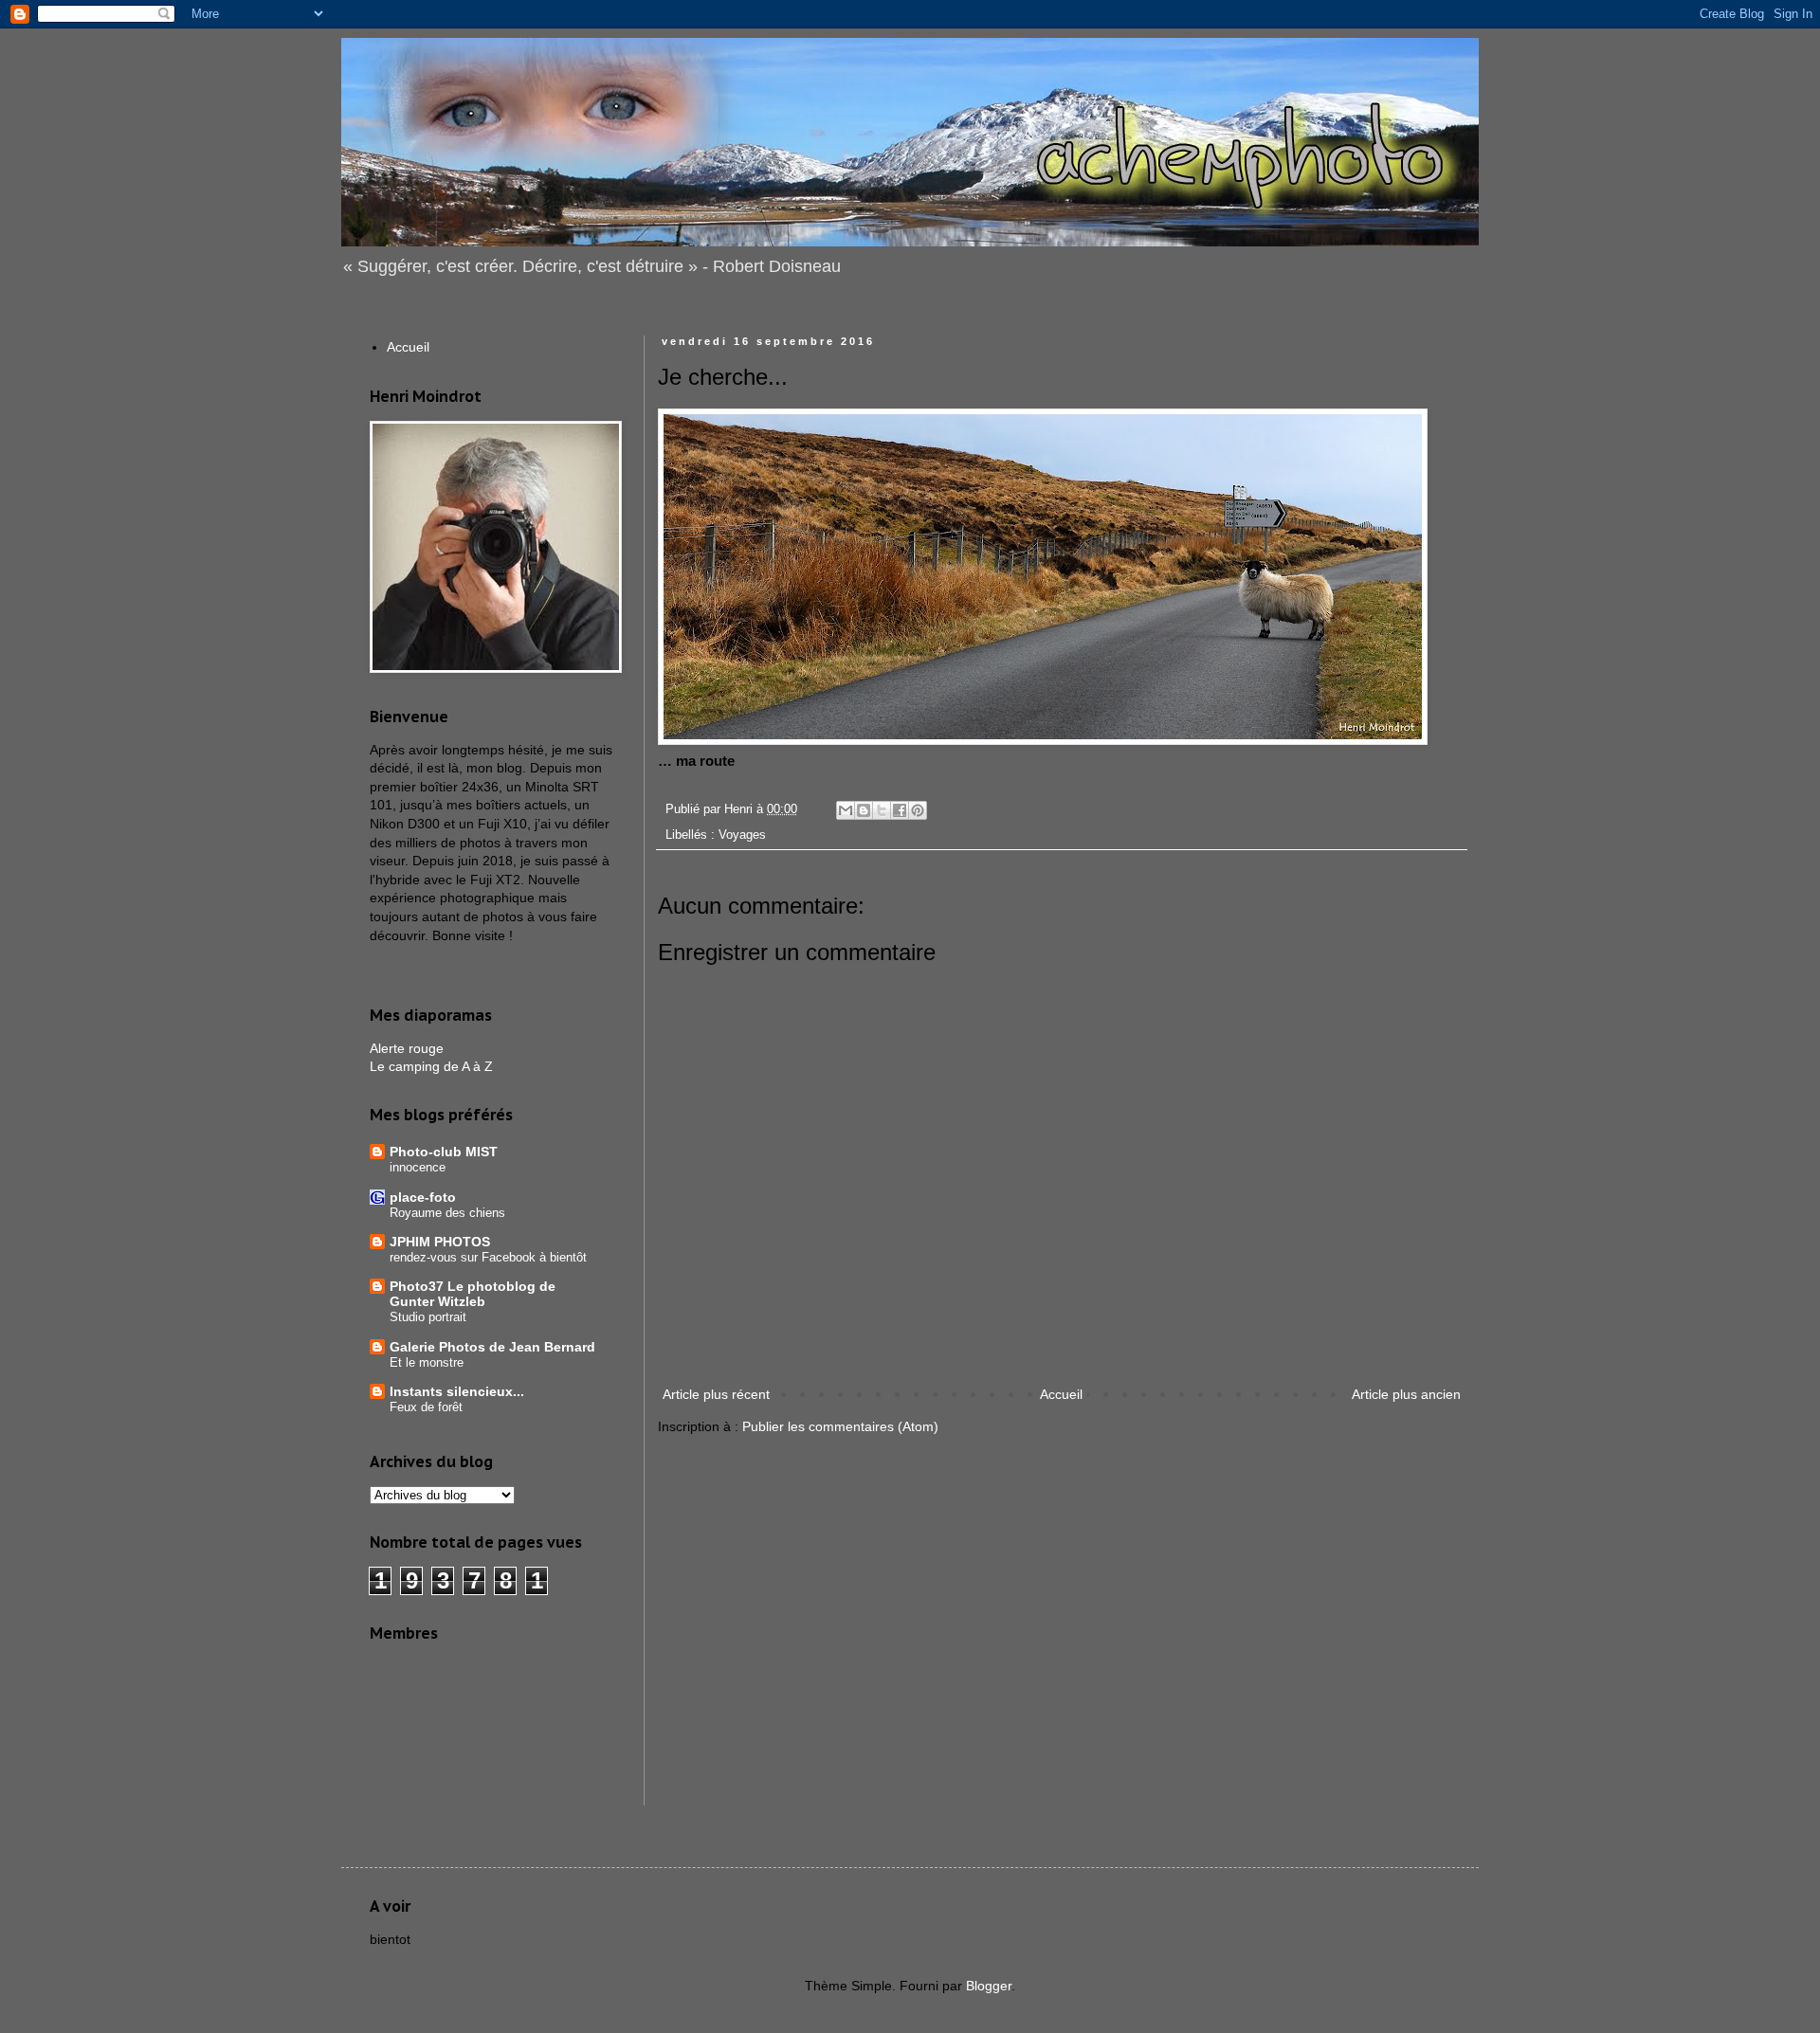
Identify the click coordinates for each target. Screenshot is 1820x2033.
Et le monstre (427, 1362)
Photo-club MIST (444, 1152)
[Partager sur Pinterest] (918, 810)
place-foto (423, 1197)
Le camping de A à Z (431, 1066)
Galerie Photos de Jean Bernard (492, 1347)
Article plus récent (716, 1394)
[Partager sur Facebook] (900, 810)
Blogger (989, 1986)
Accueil (1061, 1394)
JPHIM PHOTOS (440, 1242)
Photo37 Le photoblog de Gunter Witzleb (473, 1294)
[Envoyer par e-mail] (846, 810)
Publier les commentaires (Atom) (840, 1426)
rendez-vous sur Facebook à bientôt (488, 1257)
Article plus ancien (1406, 1394)
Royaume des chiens (447, 1213)
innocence (418, 1167)
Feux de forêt (426, 1407)
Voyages (742, 835)
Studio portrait (428, 1317)
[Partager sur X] (882, 810)
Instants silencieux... (457, 1391)
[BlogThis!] (864, 810)
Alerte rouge (407, 1048)
